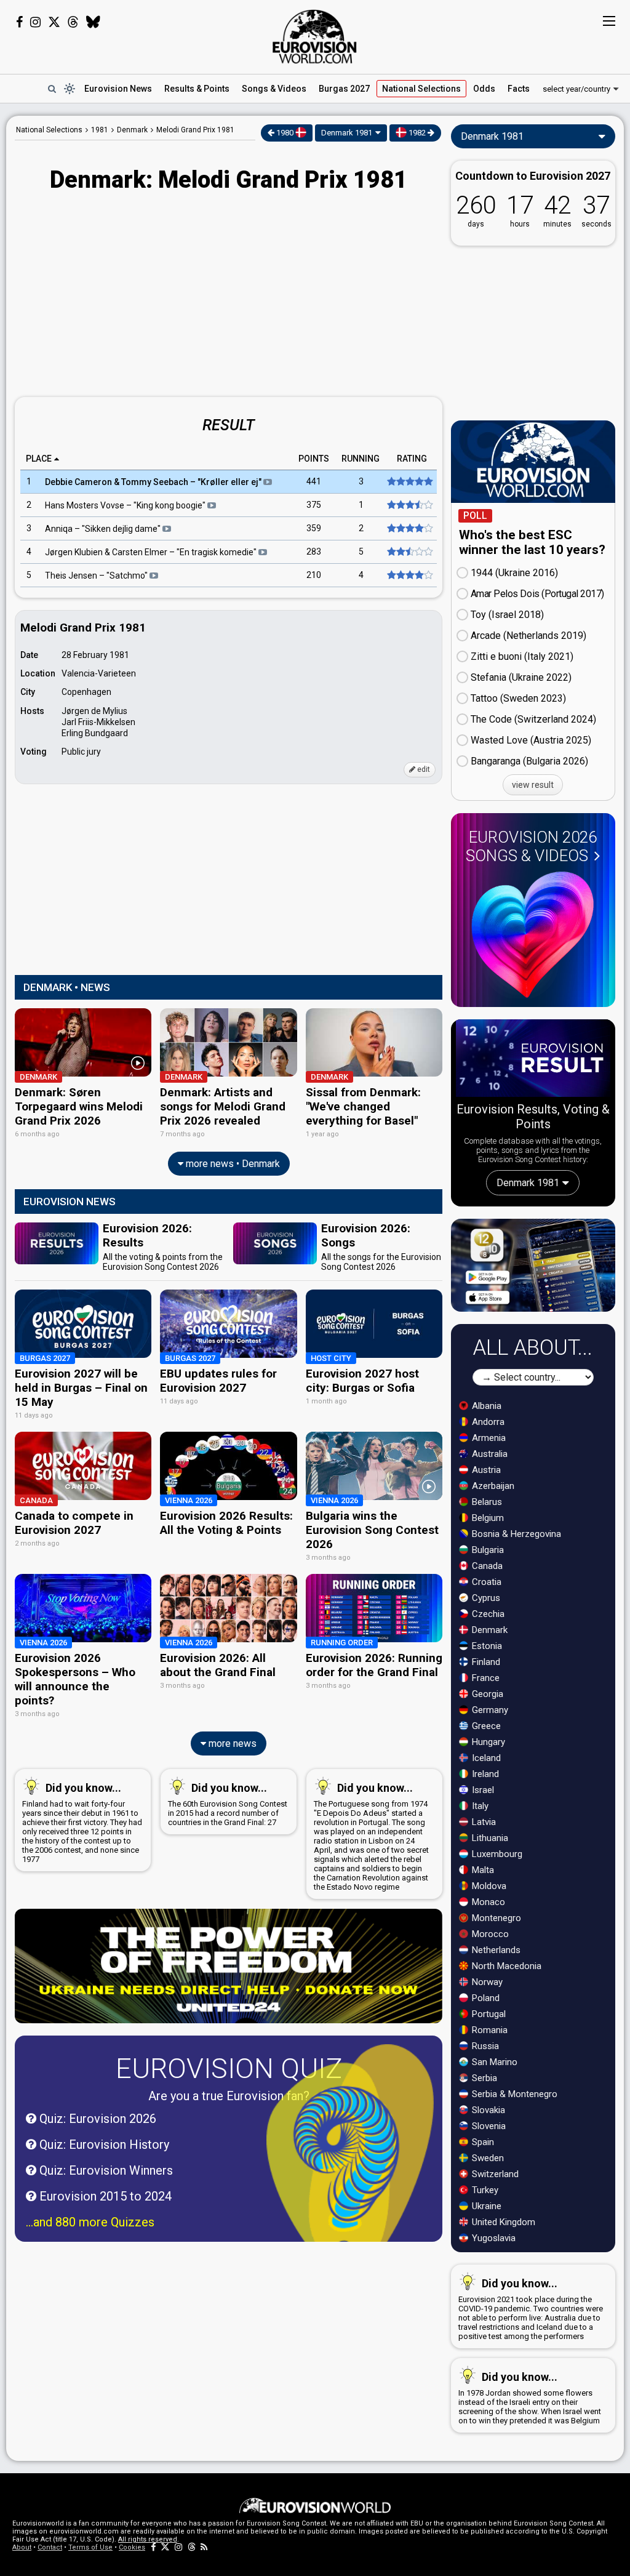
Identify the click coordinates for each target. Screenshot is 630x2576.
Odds (484, 89)
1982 (417, 133)
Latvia (483, 1822)
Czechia (487, 1614)
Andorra (487, 1422)
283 (314, 552)
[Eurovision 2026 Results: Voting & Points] (533, 1060)
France (484, 1678)
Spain (482, 2142)
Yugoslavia (492, 2238)
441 (314, 482)
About (22, 2547)
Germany (489, 1710)
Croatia (485, 1582)
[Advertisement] (229, 296)
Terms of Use (90, 2547)
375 (314, 505)
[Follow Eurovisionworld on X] (54, 22)
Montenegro (495, 1918)
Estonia (486, 1646)
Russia (484, 2046)
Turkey (484, 2190)
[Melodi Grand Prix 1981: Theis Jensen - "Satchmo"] (406, 576)
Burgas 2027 (344, 89)
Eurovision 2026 (531, 846)
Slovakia (487, 2110)
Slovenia (488, 2126)
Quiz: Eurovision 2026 (96, 2119)
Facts (519, 89)
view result (533, 785)
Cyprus (485, 1598)
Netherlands (495, 1950)
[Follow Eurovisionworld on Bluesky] (93, 22)
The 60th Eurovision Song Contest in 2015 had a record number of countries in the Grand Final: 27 (228, 1804)
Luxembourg (496, 1854)
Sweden (487, 2158)
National (421, 89)
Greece (485, 1726)
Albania (485, 1406)
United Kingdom (502, 2222)
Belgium (487, 1518)
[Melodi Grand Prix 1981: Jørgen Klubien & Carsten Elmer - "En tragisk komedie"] (406, 552)
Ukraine (485, 2206)
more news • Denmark (232, 1164)
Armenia (488, 1438)
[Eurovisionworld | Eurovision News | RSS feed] (204, 2547)
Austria (485, 1470)
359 (314, 529)
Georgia (486, 1694)
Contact (50, 2547)
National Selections (49, 130)
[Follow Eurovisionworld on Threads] (73, 22)
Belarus (486, 1502)
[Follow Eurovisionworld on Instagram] (35, 22)
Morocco (489, 1934)
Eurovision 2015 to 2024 (104, 2196)
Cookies (132, 2547)
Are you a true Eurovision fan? (229, 2096)
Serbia (483, 2078)
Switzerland (494, 2174)
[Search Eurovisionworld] (52, 89)
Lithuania (489, 1838)
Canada (486, 1566)
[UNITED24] (229, 1966)
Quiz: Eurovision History (103, 2145)
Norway (486, 1982)
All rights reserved (148, 2539)
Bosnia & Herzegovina (515, 1534)
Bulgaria (487, 1550)
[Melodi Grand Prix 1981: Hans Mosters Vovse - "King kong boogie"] (406, 505)
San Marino (493, 2062)
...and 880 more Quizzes (90, 2222)
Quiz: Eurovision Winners (105, 2170)
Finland (485, 1662)
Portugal (488, 2014)
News (118, 89)
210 (314, 576)
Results (197, 89)
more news (231, 1743)
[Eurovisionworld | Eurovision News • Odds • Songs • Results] (315, 37)
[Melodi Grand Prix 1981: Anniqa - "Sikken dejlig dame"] (406, 529)
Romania (488, 2030)
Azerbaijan (492, 1486)
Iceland (485, 1758)
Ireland (484, 1774)
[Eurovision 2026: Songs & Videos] (533, 935)
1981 (100, 130)
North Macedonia (505, 1966)
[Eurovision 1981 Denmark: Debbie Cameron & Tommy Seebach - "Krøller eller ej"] (406, 482)
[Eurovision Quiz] (350, 2159)
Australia (488, 1454)
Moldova (488, 1886)
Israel (482, 1790)
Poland (484, 1998)
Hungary (487, 1742)
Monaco (487, 1902)
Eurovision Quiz (229, 2068)
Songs (274, 89)
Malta (482, 1870)
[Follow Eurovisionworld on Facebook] (19, 22)
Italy (479, 1806)
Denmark (488, 1630)
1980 (285, 133)
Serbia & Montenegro (513, 2094)
